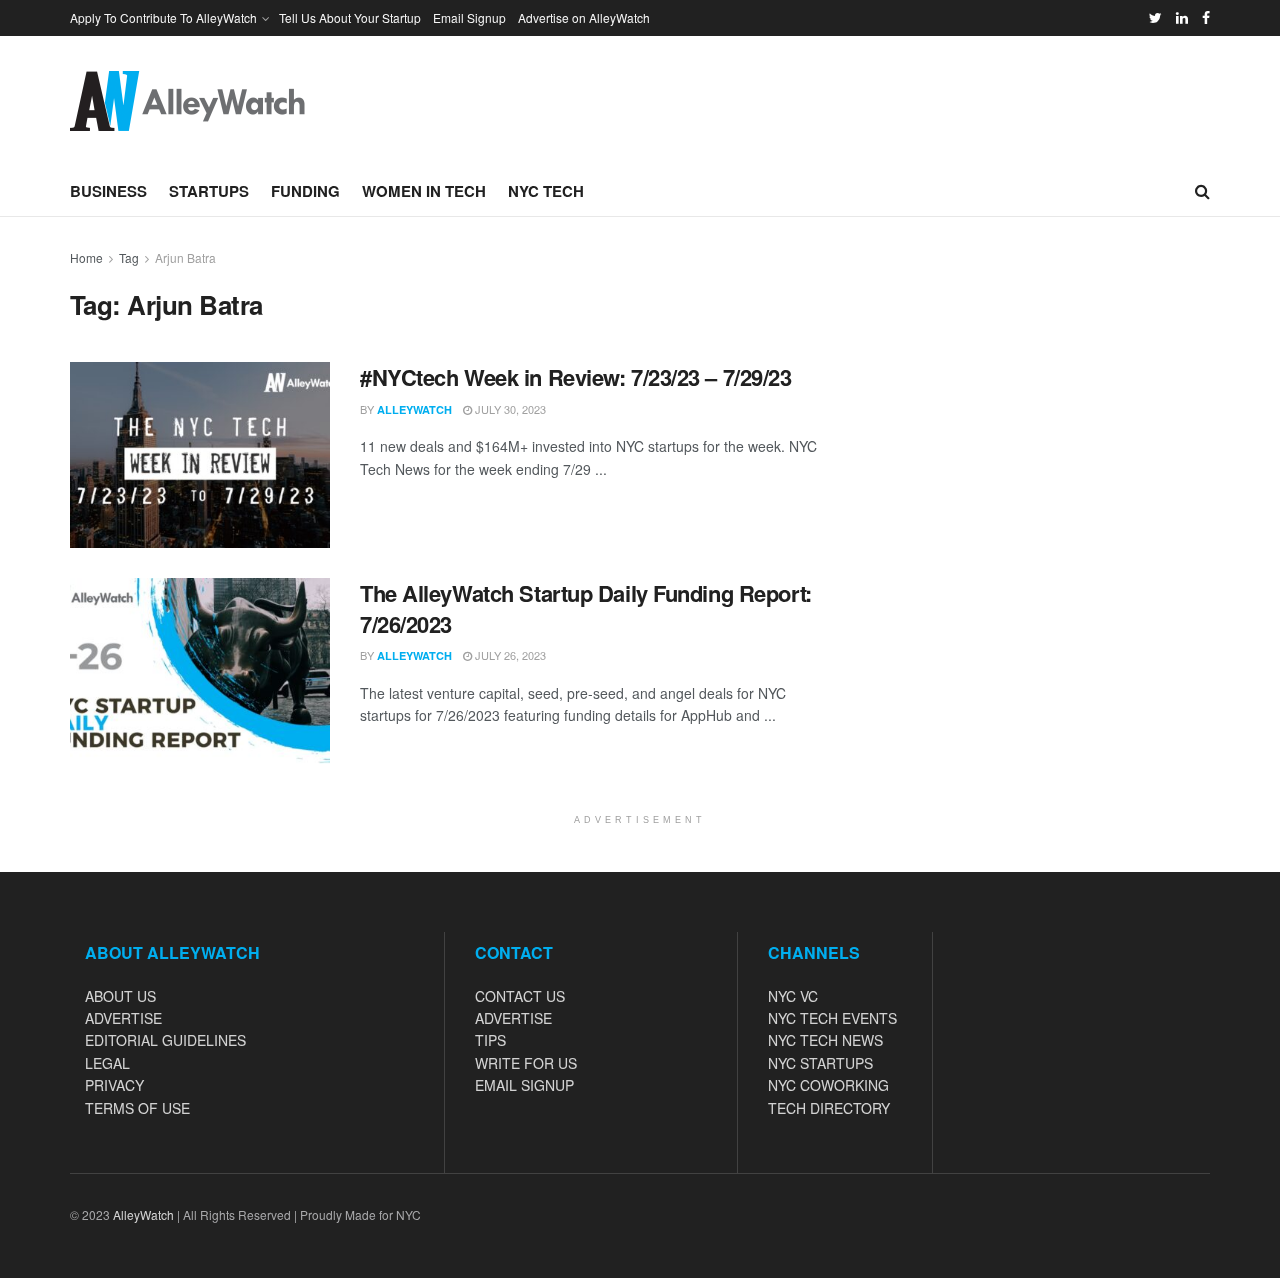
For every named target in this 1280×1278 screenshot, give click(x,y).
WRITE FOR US (526, 1063)
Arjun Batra (185, 257)
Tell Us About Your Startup (350, 17)
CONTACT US (520, 996)
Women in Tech (424, 191)
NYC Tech (546, 191)
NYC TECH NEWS (825, 1040)
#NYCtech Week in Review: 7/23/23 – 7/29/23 (576, 377)
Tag (129, 257)
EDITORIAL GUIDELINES (165, 1040)
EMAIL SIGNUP (524, 1085)
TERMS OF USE (137, 1108)
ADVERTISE (123, 1018)
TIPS (490, 1040)
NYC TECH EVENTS (832, 1018)
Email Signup (469, 17)
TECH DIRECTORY (829, 1108)
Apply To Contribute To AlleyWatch (163, 17)
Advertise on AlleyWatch (584, 17)
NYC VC (793, 996)
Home (86, 257)
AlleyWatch (414, 409)
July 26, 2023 (509, 655)
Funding (305, 191)
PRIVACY (114, 1085)
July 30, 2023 (509, 409)
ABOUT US (120, 996)
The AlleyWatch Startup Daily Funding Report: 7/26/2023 (586, 608)
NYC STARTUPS (820, 1063)
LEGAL (107, 1063)
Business (108, 191)
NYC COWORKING (828, 1085)
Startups (209, 191)
